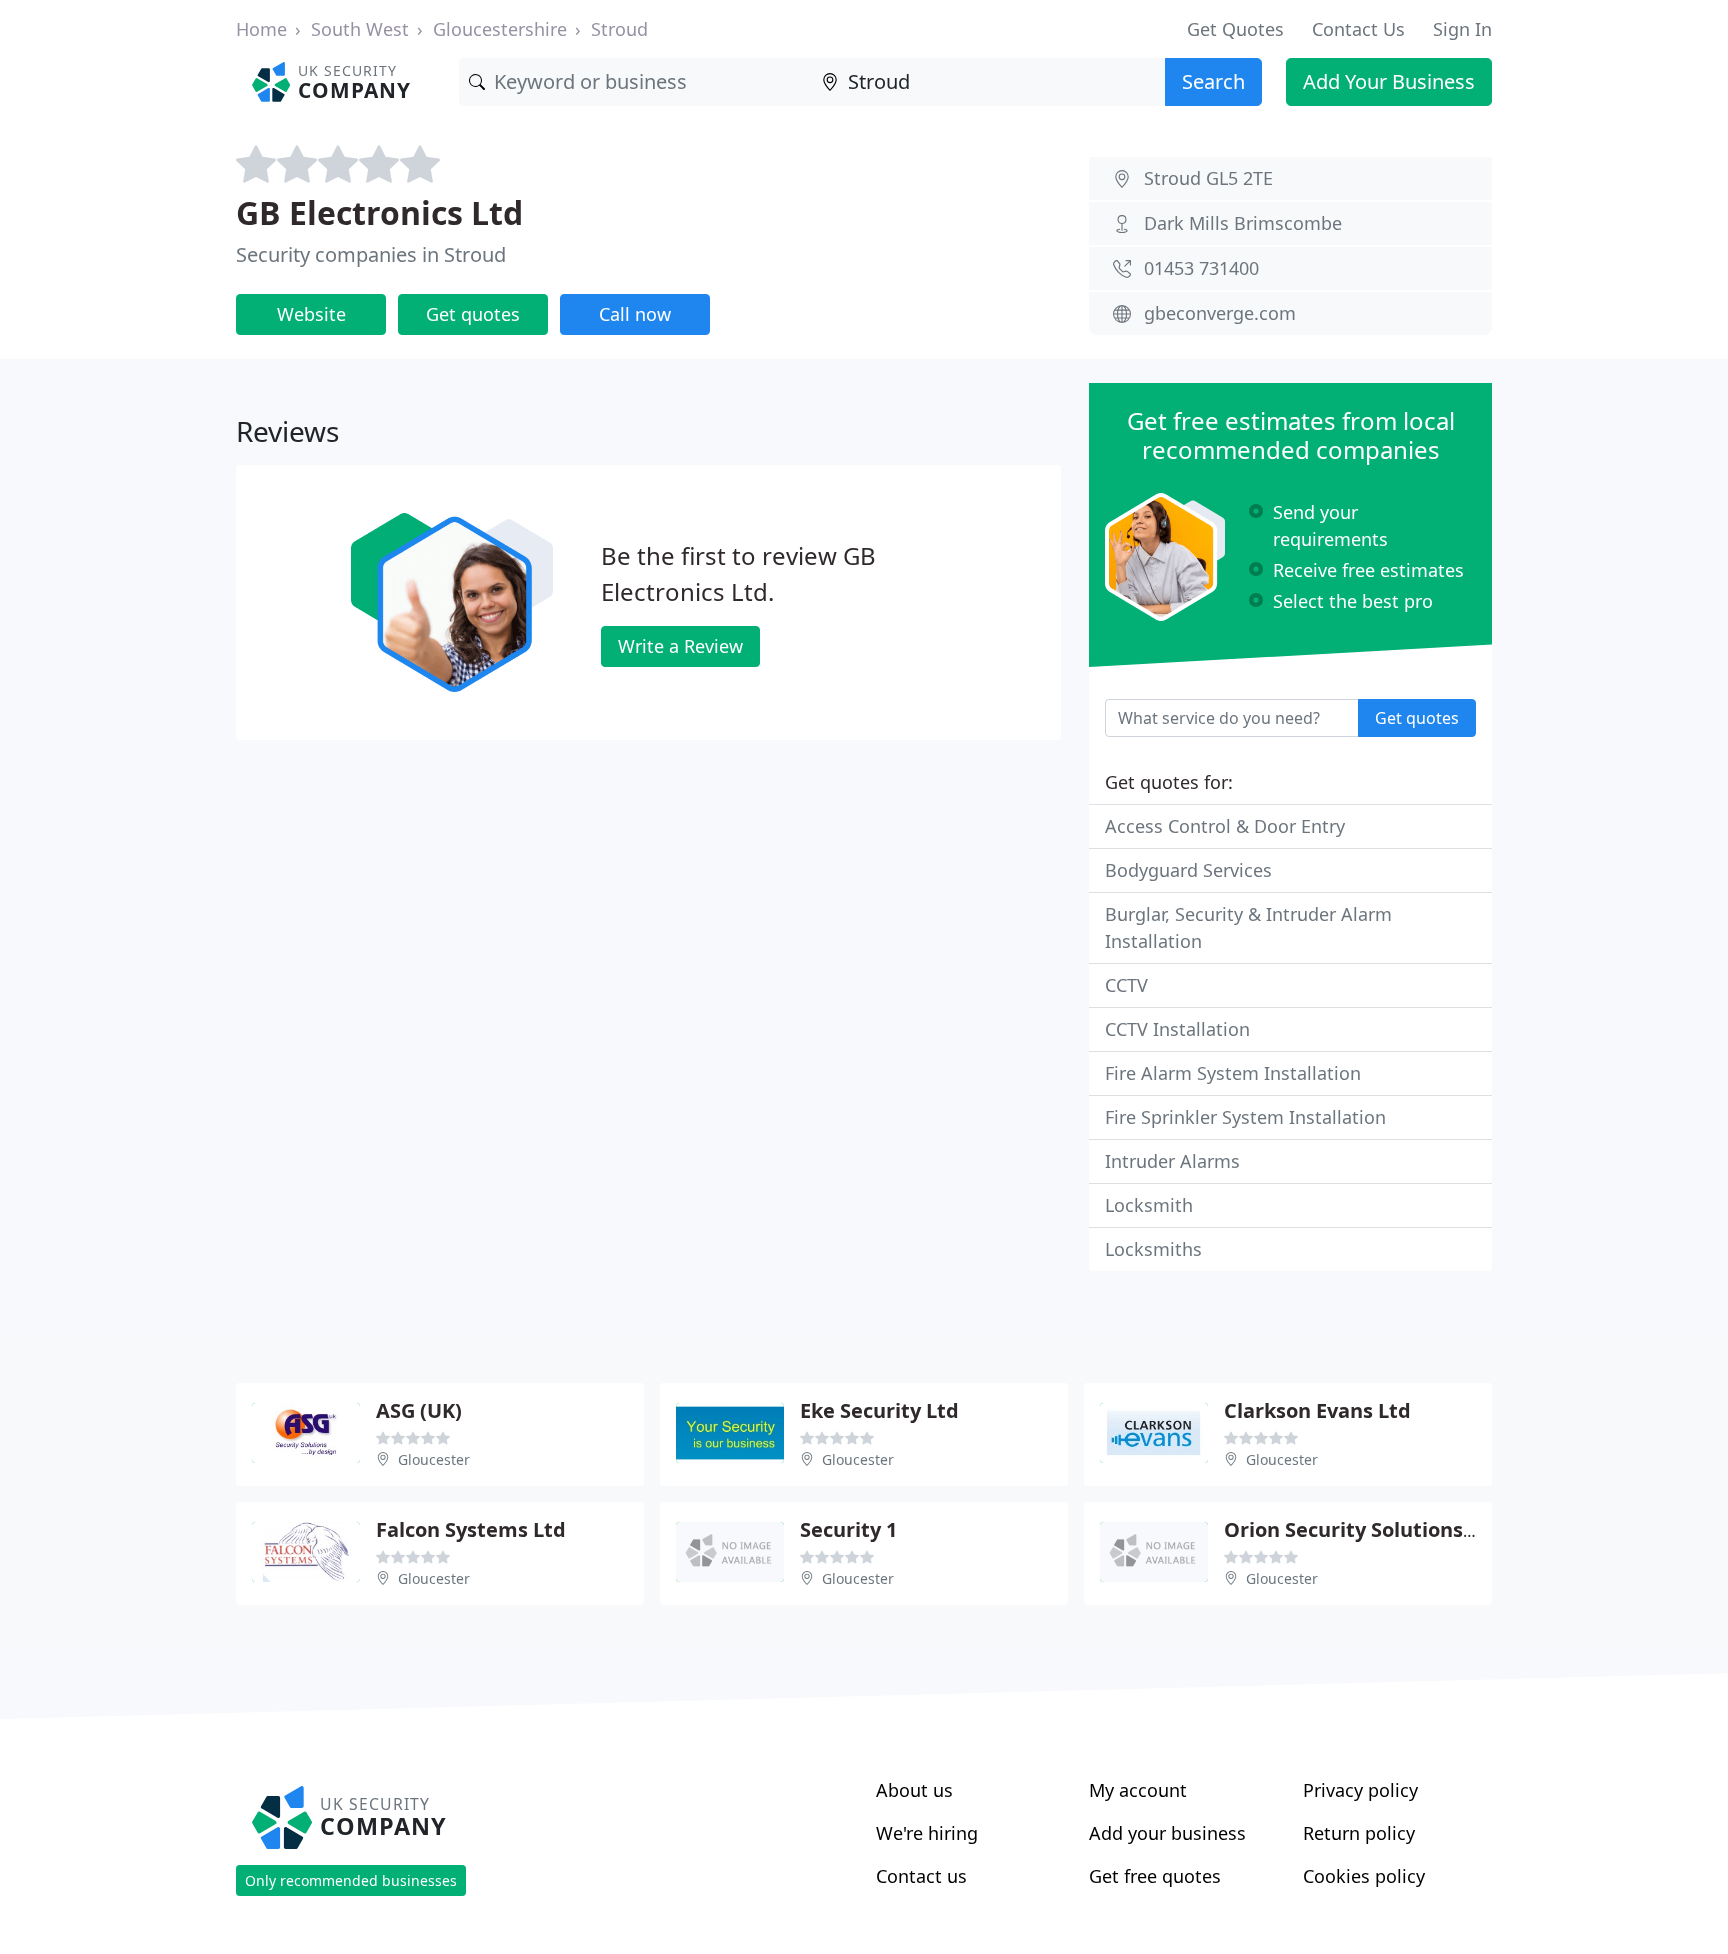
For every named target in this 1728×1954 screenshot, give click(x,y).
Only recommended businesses (351, 1880)
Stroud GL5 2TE (1208, 178)
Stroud (619, 29)
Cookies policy (1364, 1876)
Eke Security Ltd (879, 1410)
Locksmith (1149, 1205)
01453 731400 (1201, 268)
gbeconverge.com (1220, 313)
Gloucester (434, 1459)
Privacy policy (1360, 1790)
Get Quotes (1235, 29)
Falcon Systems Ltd (471, 1529)
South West (360, 29)
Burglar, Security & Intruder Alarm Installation (1248, 927)
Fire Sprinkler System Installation (1245, 1117)
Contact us (921, 1876)
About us (914, 1790)
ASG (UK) (419, 1410)
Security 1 (848, 1529)
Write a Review (680, 646)
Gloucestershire (500, 29)
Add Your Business (1389, 81)
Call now (635, 314)
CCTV (1126, 985)
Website (311, 314)
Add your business (1167, 1833)
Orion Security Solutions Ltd (1362, 1529)
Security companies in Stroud (371, 254)
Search (1213, 81)
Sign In (1462, 29)
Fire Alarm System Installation (1233, 1073)
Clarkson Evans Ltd (1317, 1410)
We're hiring (927, 1833)
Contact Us (1358, 29)
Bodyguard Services (1188, 870)
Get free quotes (1155, 1876)
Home (261, 29)
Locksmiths (1153, 1249)
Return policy (1359, 1833)
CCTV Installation (1177, 1029)
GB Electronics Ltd (379, 212)
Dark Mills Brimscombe (1243, 223)
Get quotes (473, 314)
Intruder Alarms (1172, 1161)
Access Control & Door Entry (1225, 826)
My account (1138, 1790)
